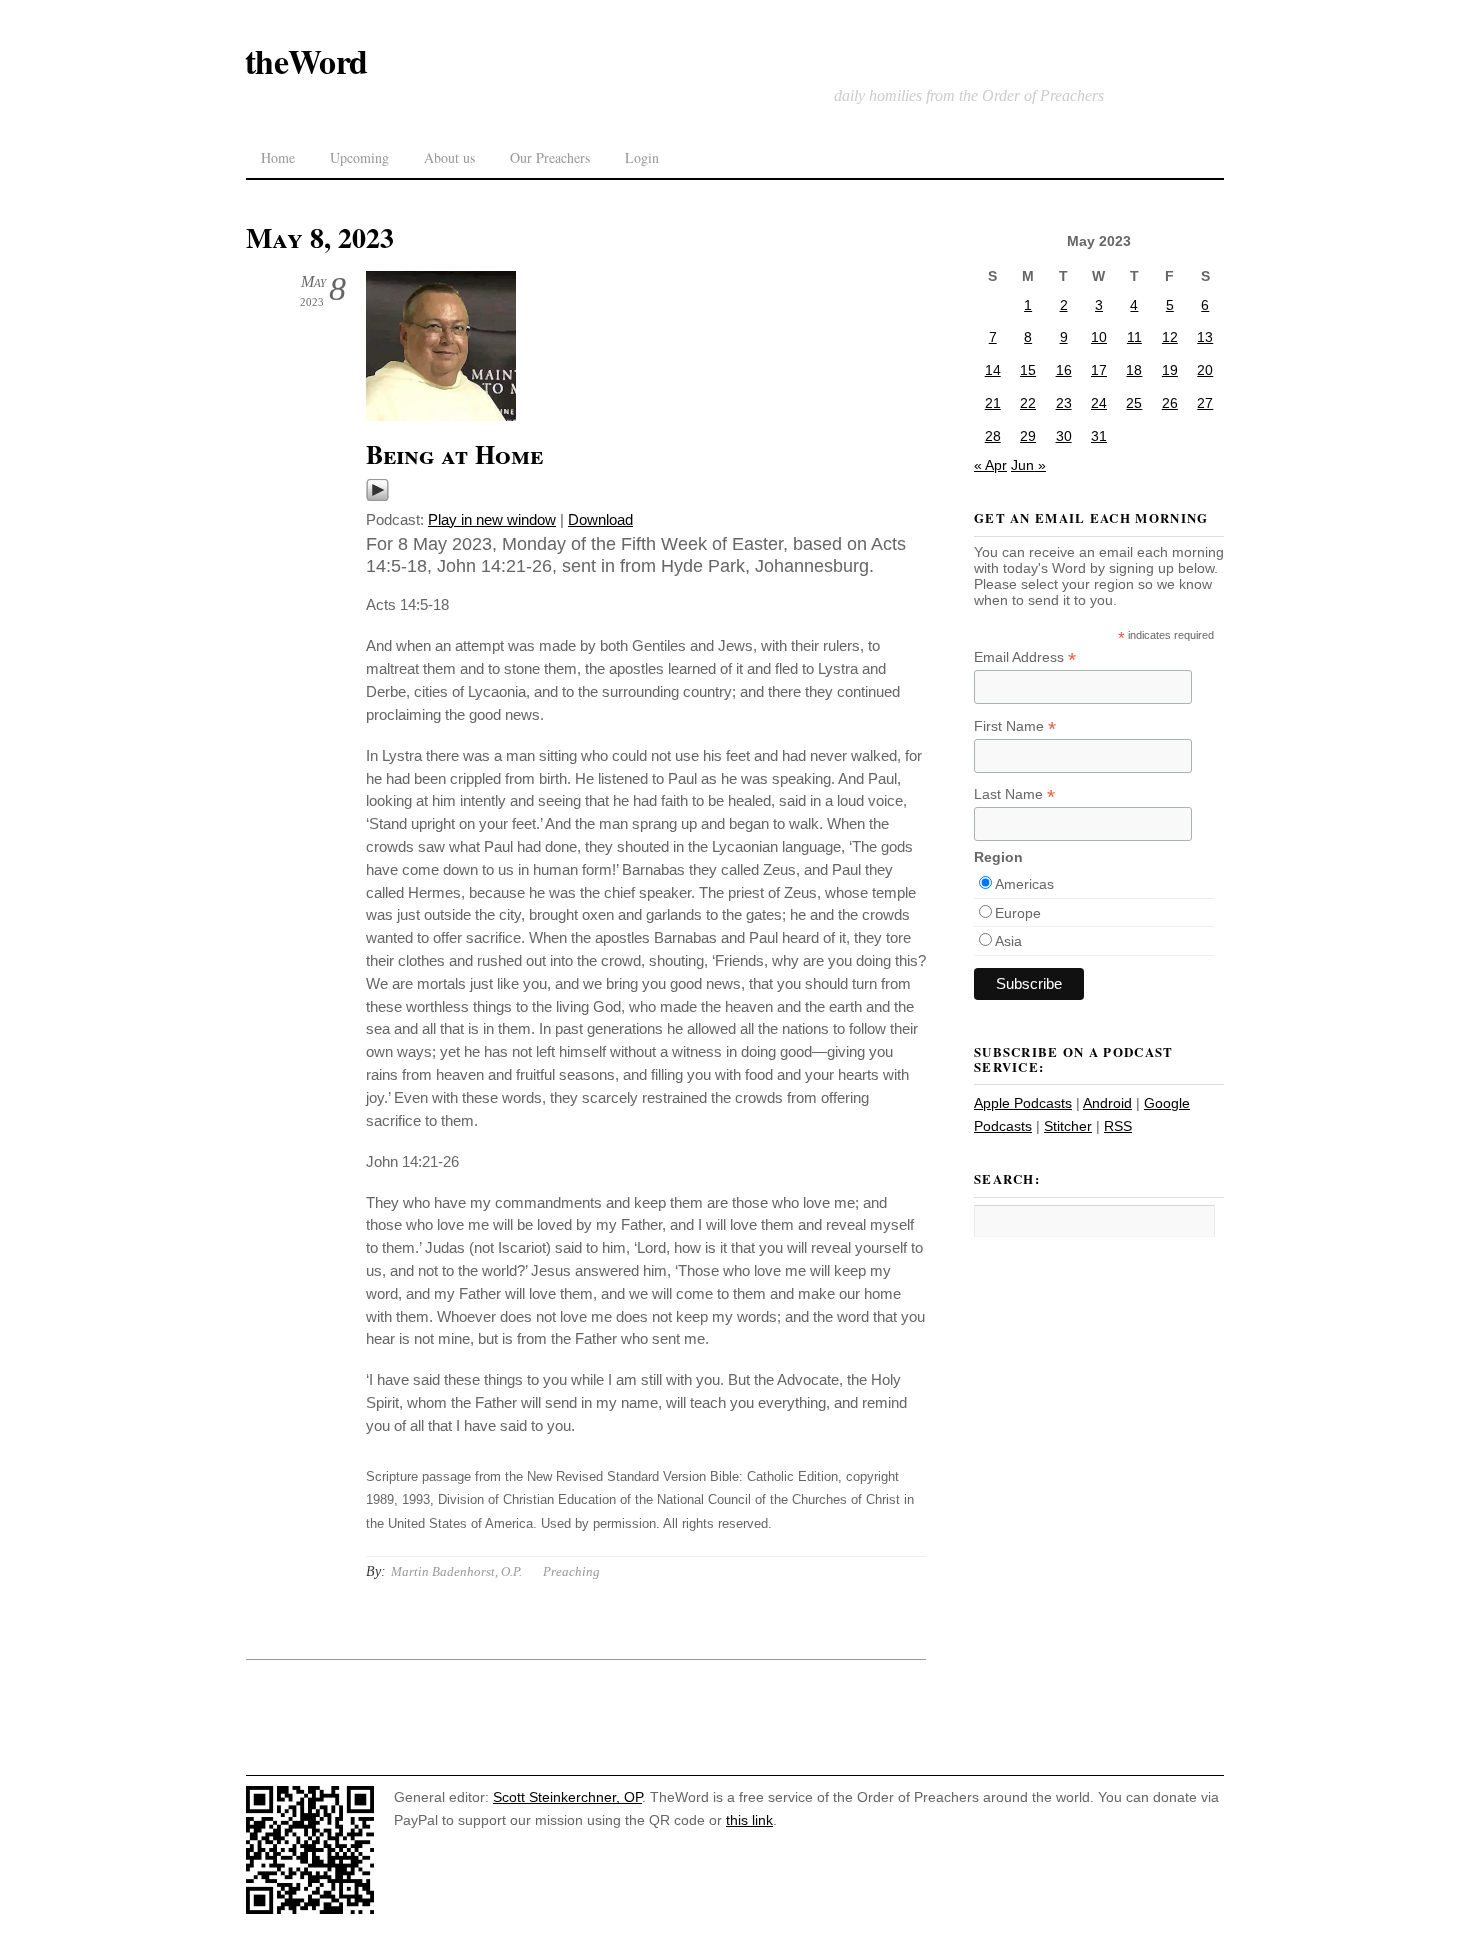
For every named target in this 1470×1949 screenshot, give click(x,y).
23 (1064, 403)
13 (1205, 337)
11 (1134, 337)
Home (278, 157)
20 (1205, 370)
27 (1205, 403)
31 (1099, 436)
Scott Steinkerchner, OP (567, 1797)
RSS (1118, 1126)
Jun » (1028, 465)
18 (1134, 370)
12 (1170, 337)
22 (1028, 403)
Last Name (1014, 794)
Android (1107, 1103)
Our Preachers (550, 157)
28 (993, 436)
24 (1099, 403)
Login (642, 157)
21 (993, 403)
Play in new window (492, 519)
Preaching (571, 1571)
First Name (1015, 726)
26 (1170, 403)
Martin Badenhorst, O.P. (456, 1571)
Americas (1024, 884)
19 (1170, 370)
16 (1064, 370)
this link (749, 1820)
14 (993, 370)
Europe (1018, 913)
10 (1099, 337)
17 (1099, 370)
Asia (1008, 941)
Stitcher (1068, 1126)
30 (1064, 436)
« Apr (990, 465)
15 (1028, 370)
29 (1028, 436)
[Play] (377, 496)
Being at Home (454, 454)
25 (1134, 403)
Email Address (1025, 657)
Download (600, 519)
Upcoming (359, 157)
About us (449, 157)
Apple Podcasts (1023, 1103)
